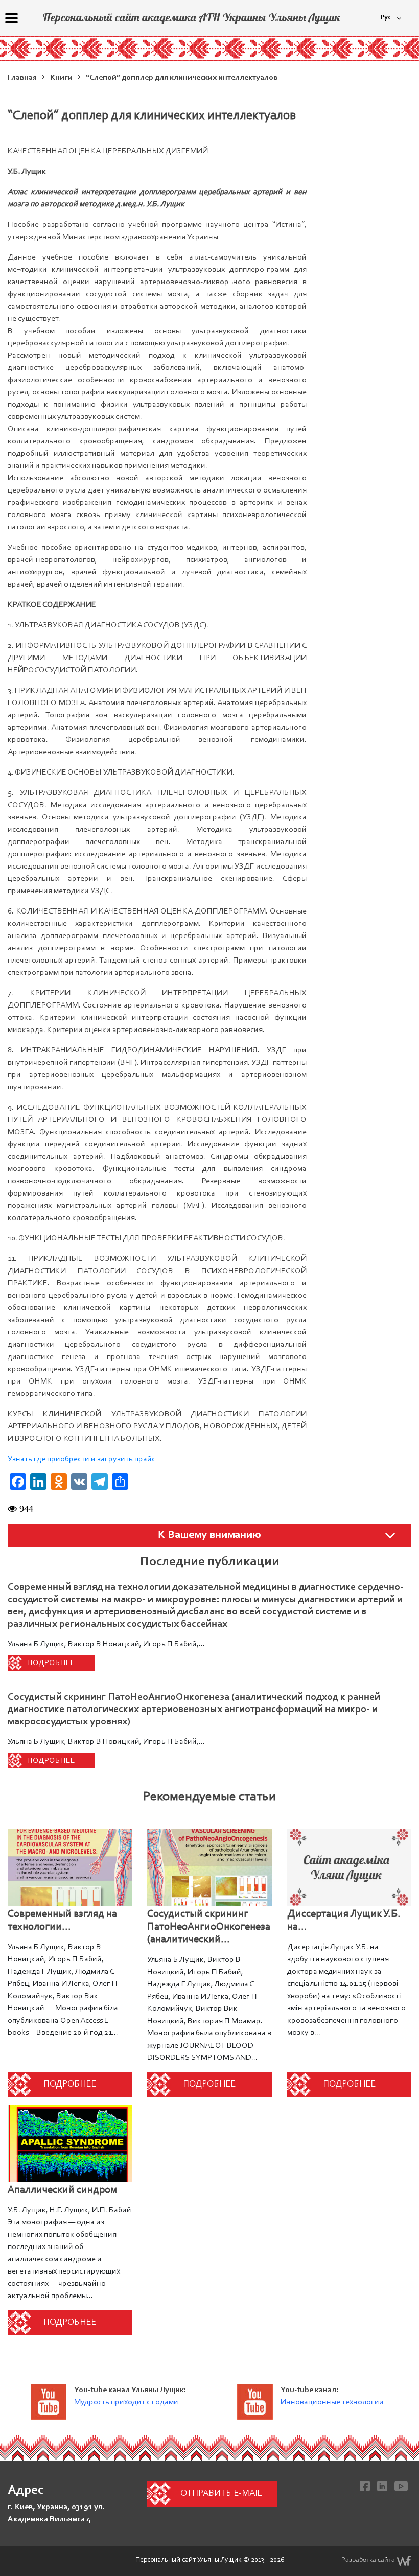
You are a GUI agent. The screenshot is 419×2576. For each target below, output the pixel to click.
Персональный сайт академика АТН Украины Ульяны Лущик (191, 17)
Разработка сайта (368, 2560)
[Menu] (11, 18)
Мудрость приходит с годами (126, 2402)
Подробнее (51, 1663)
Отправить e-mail (221, 2494)
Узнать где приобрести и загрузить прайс (82, 1459)
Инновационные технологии (332, 2402)
